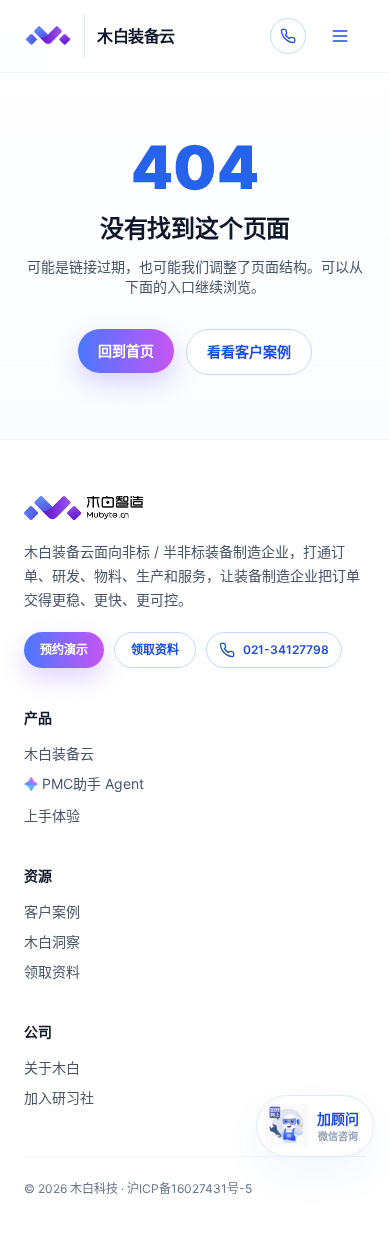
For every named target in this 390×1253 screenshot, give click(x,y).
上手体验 (52, 815)
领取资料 (155, 649)
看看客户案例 (249, 351)
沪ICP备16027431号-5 (189, 1188)
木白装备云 (59, 753)
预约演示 (64, 649)
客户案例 (52, 911)
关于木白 (52, 1067)
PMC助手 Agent (93, 783)
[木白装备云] (195, 508)
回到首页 (126, 350)
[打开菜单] (340, 36)
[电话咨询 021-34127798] (288, 36)
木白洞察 (52, 941)
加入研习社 (59, 1097)
